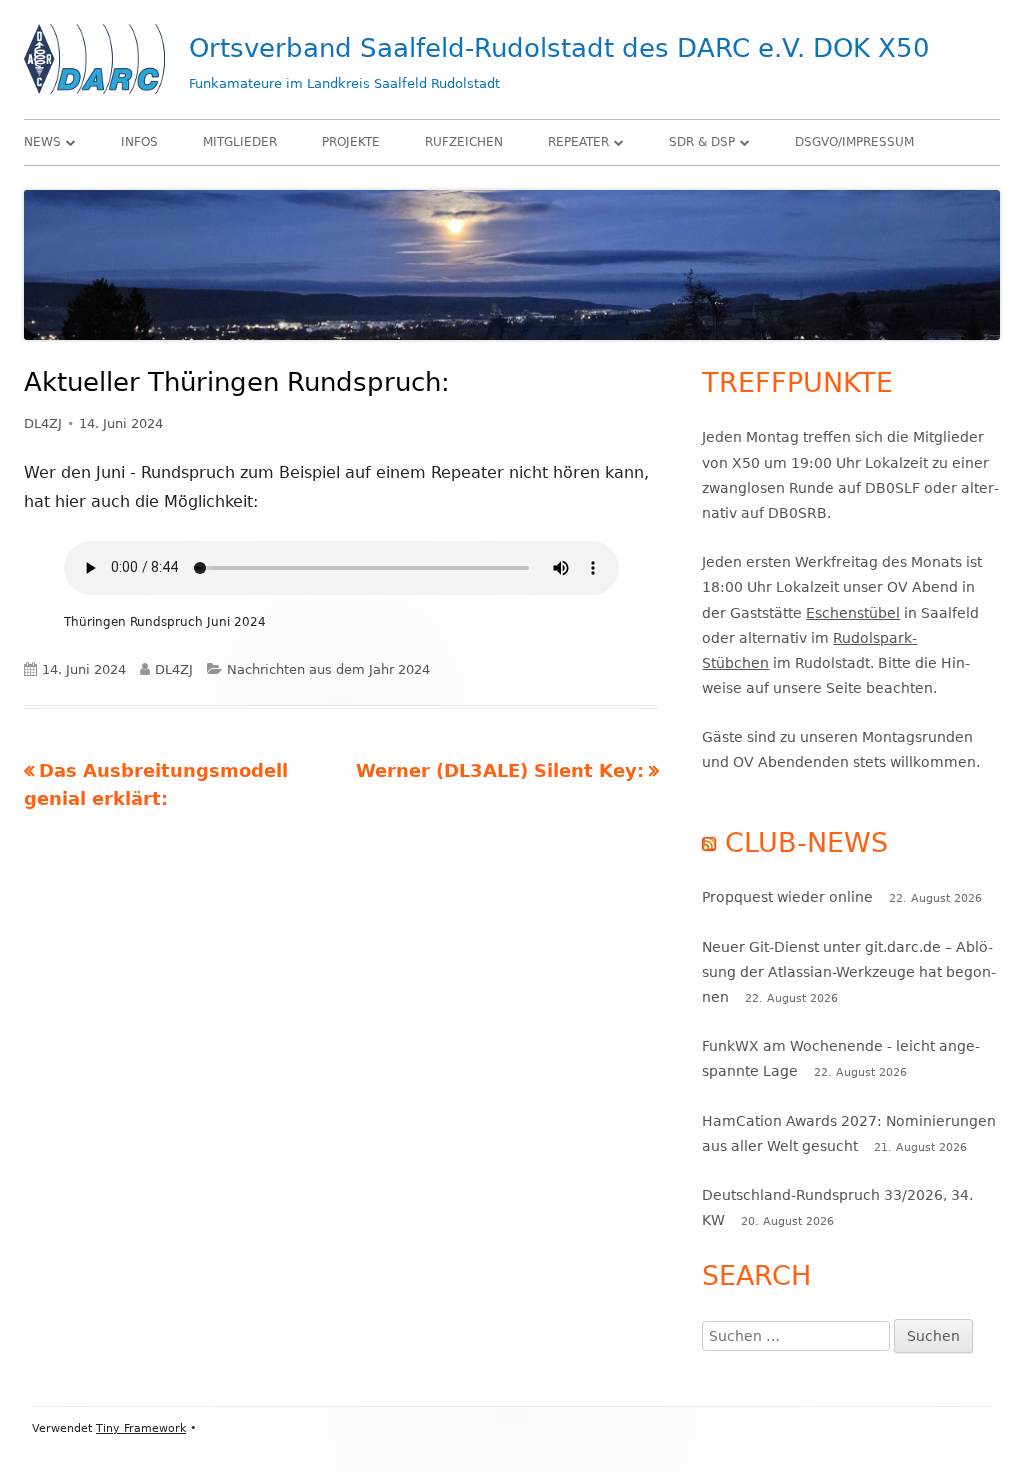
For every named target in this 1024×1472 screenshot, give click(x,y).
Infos (139, 142)
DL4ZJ (43, 423)
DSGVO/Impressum (854, 142)
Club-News (806, 842)
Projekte (351, 142)
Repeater (578, 142)
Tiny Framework (141, 1428)
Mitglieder (240, 142)
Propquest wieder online (787, 897)
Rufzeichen (464, 142)
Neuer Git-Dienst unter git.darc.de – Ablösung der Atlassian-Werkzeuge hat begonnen (849, 972)
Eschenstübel (853, 613)
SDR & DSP (702, 142)
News (42, 142)
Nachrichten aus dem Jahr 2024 (328, 669)
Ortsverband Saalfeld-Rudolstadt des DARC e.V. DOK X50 (559, 48)
